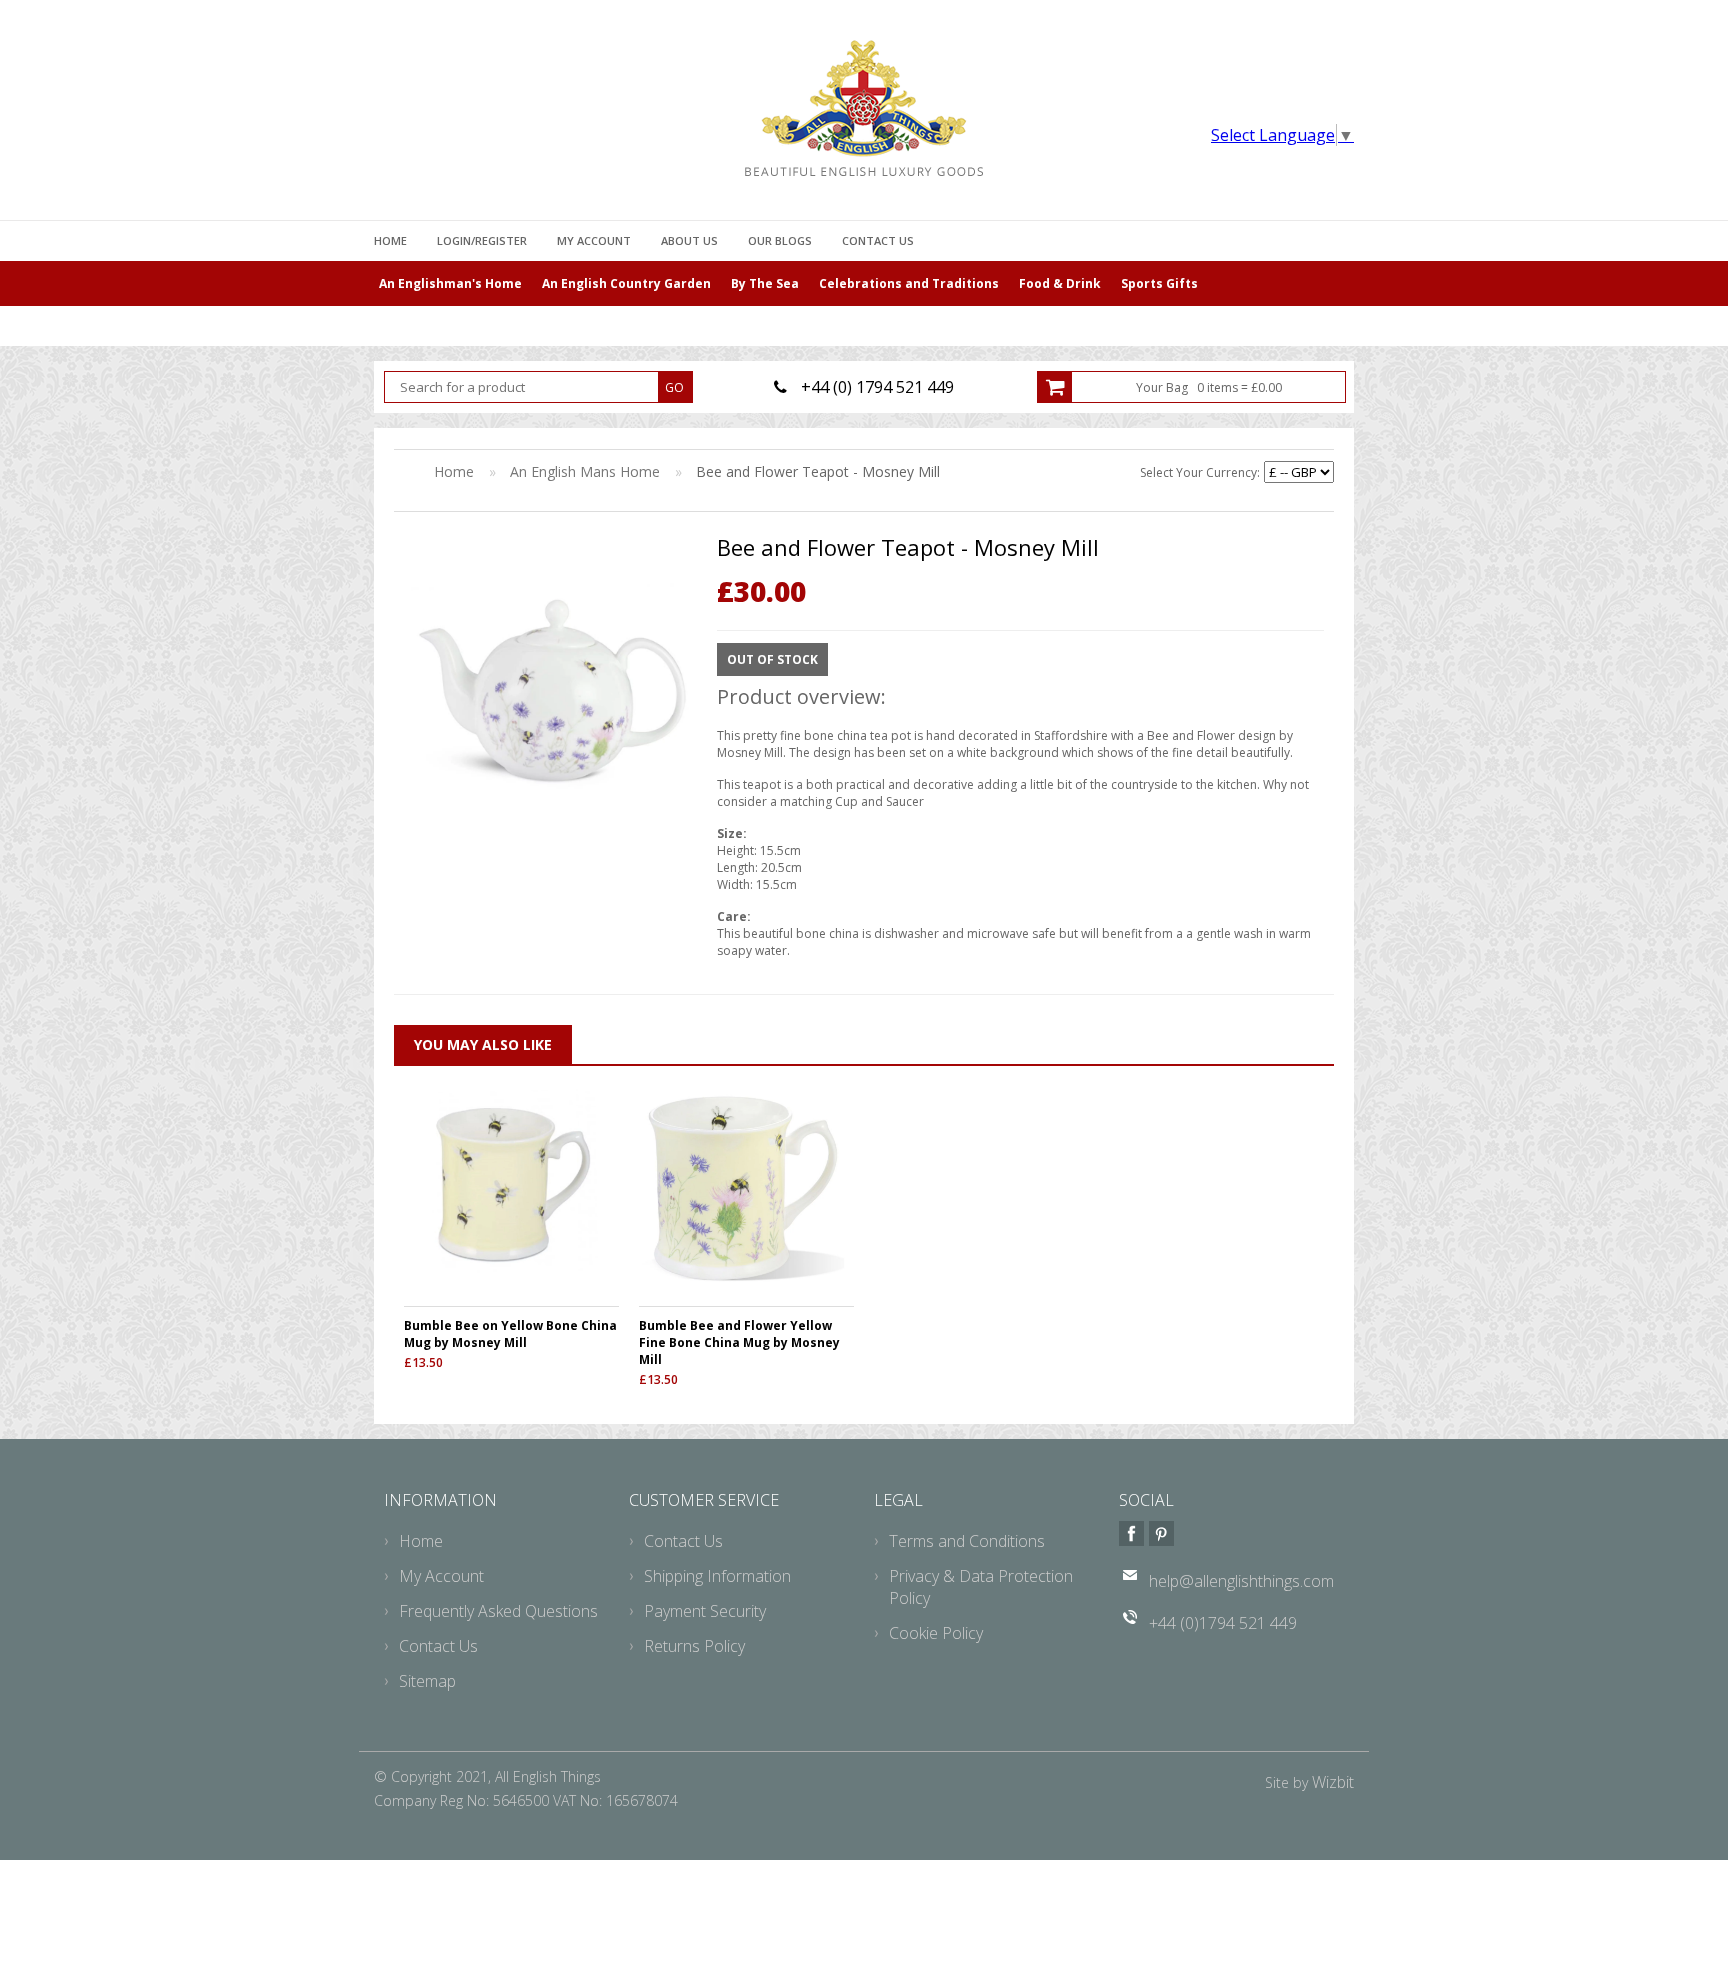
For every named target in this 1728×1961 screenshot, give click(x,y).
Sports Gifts (1159, 283)
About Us (689, 240)
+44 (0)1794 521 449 (1223, 1623)
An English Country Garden (626, 283)
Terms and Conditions (967, 1541)
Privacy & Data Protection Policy (981, 1587)
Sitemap (427, 1681)
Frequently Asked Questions (498, 1611)
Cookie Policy (936, 1633)
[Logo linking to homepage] (864, 108)
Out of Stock (772, 659)
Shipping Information (717, 1576)
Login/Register (482, 240)
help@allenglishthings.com (1241, 1581)
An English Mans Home (585, 471)
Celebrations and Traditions (909, 283)
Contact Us (878, 240)
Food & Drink (1060, 283)
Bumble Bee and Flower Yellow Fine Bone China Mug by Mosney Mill (739, 1342)
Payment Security (705, 1611)
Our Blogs (780, 240)
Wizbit (1333, 1782)
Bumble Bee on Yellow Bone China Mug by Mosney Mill (510, 1334)
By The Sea (765, 283)
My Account (594, 240)
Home (390, 240)
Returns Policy (694, 1646)
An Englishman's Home (450, 283)
